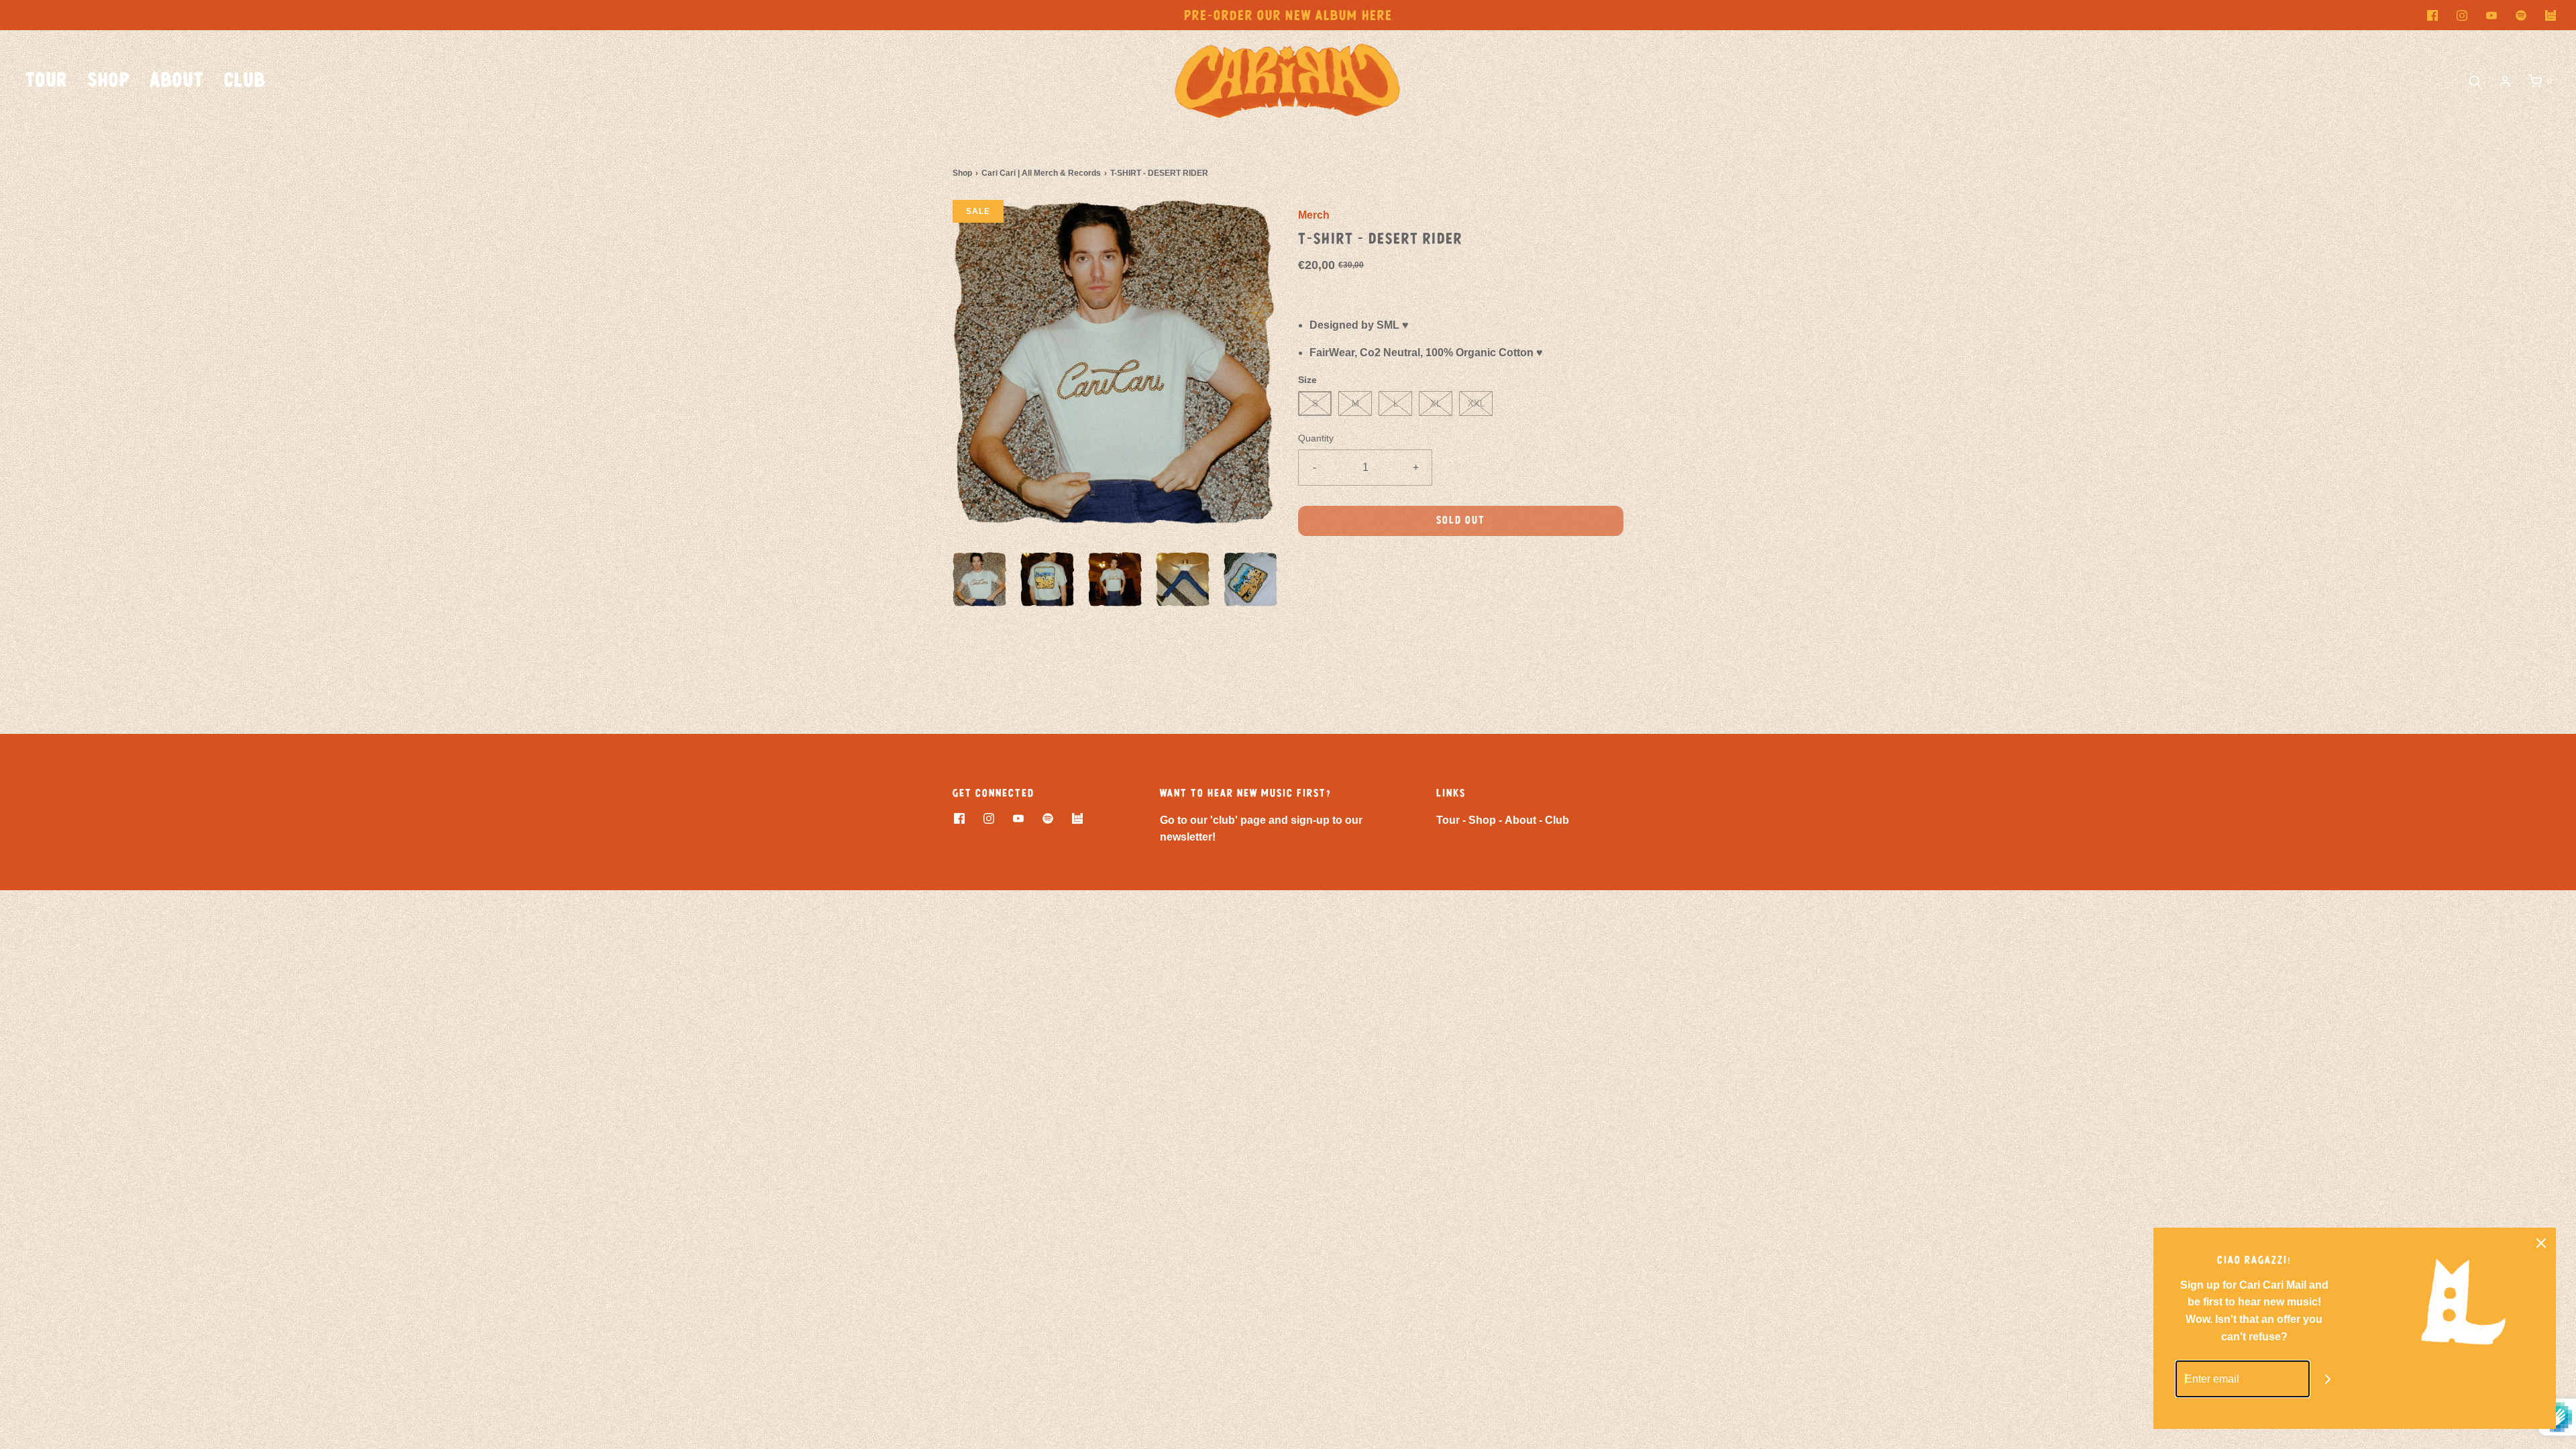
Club (245, 81)
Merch (1314, 215)
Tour (47, 81)
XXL (1476, 404)
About (177, 81)
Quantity (1316, 438)
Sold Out (1461, 521)
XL (1436, 404)
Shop (109, 81)
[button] (980, 579)
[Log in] (2505, 81)
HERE (1377, 16)
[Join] (2328, 1379)
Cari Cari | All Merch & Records (1041, 173)
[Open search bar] (2475, 81)
